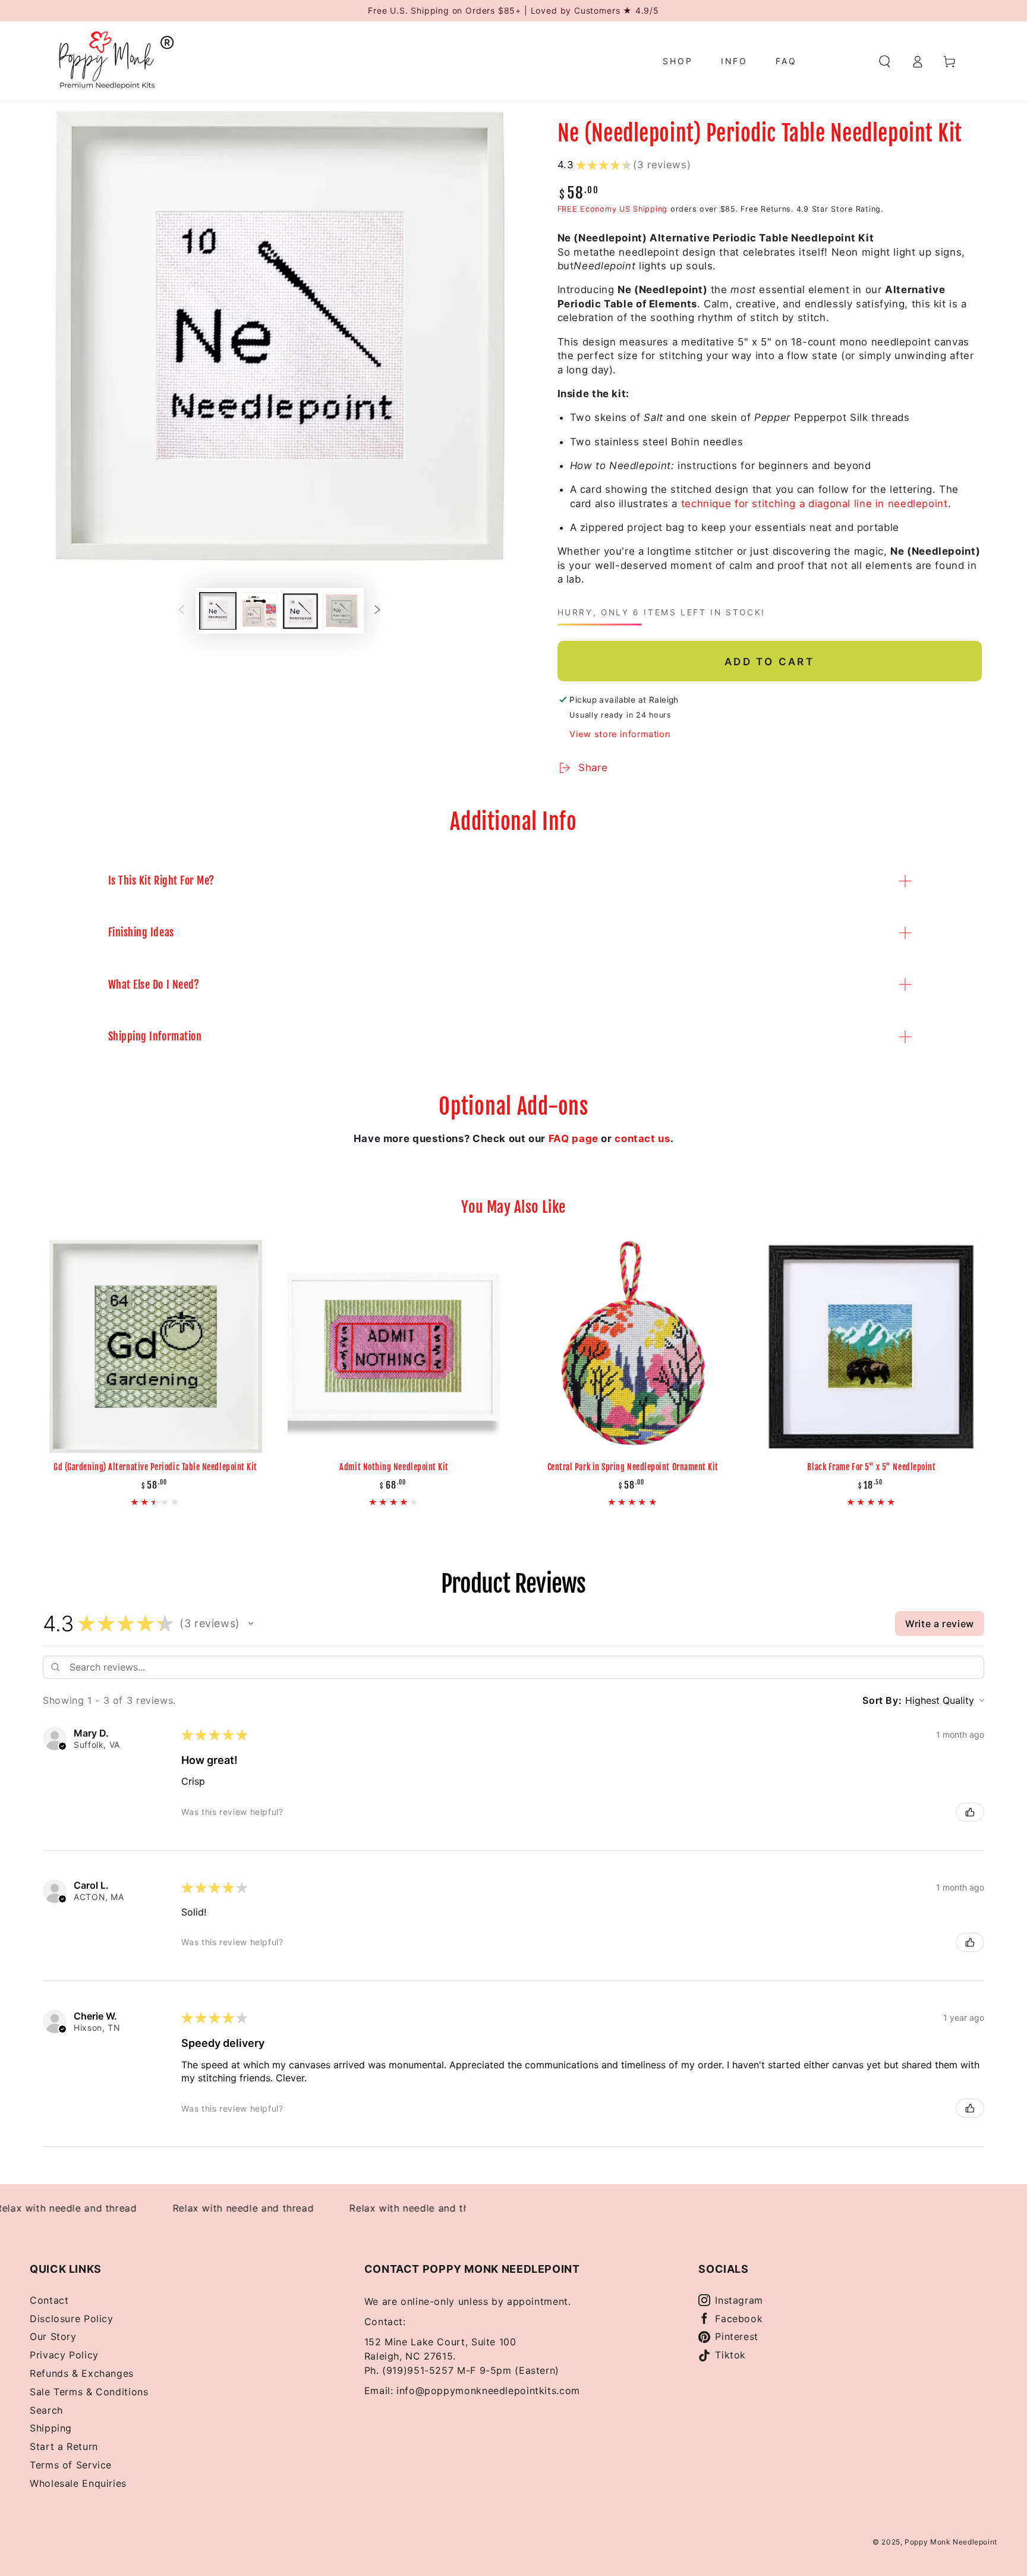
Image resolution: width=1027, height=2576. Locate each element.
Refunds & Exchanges (82, 2373)
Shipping (51, 2428)
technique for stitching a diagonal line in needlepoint (815, 504)
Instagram (739, 2300)
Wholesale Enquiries (78, 2483)
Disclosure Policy (72, 2319)
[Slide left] (181, 611)
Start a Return (64, 2446)
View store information (620, 734)
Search (46, 2410)
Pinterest (737, 2336)
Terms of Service (71, 2465)
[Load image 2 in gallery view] (259, 611)
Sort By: (882, 1700)
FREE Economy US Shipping (613, 209)
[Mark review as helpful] (970, 1812)
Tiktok (730, 2355)
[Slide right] (377, 611)
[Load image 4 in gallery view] (341, 611)
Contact (49, 2300)
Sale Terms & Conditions (89, 2392)
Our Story (53, 2336)
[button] (885, 61)
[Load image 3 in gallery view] (300, 611)
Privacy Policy (64, 2355)
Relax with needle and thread (215, 2208)
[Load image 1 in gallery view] (218, 611)
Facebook (739, 2319)
